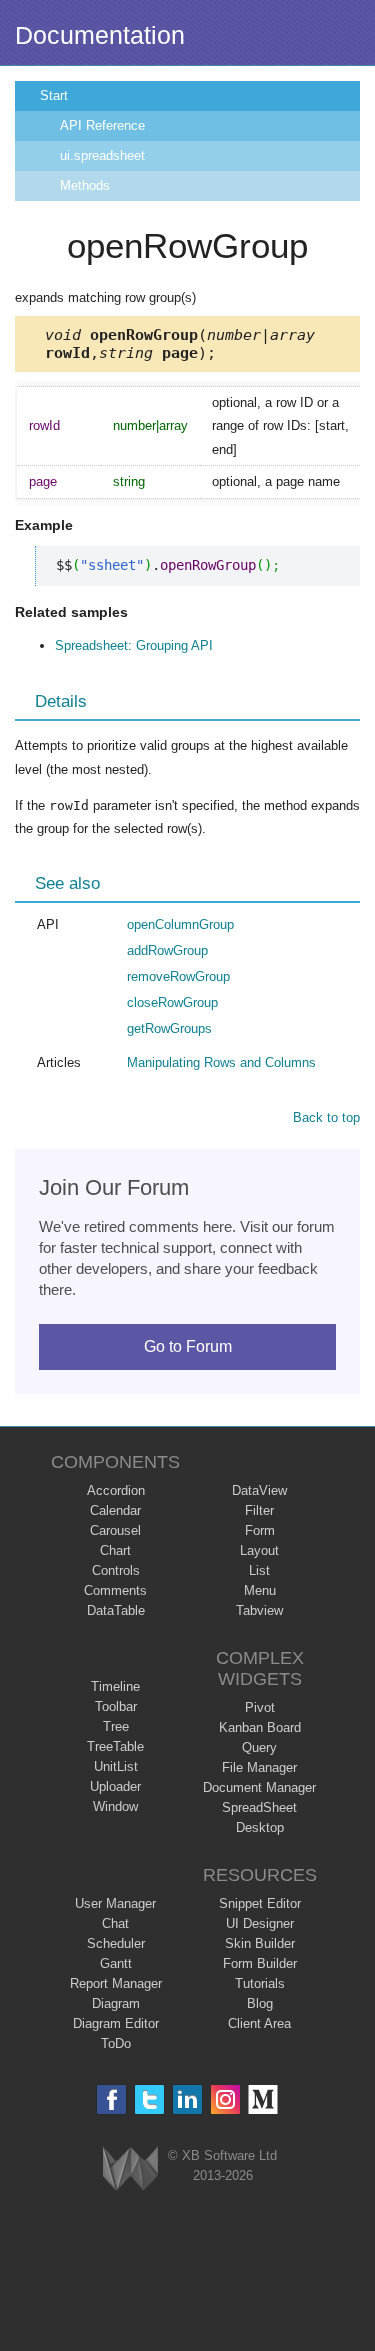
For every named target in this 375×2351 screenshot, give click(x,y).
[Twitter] (149, 2099)
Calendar (115, 1510)
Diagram (116, 2003)
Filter (259, 1510)
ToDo (116, 2043)
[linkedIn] (187, 2099)
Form (260, 1530)
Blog (260, 2003)
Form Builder (260, 1963)
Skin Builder (260, 1943)
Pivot (260, 1707)
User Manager (115, 1903)
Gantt (116, 1963)
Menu (260, 1590)
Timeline (115, 1686)
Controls (116, 1570)
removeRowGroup (178, 976)
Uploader (115, 1786)
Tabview (259, 1610)
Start (54, 95)
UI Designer (260, 1923)
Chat (115, 1923)
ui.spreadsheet (102, 155)
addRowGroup (167, 950)
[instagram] (225, 2099)
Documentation (100, 35)
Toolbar (116, 1706)
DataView (259, 1490)
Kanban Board (260, 1727)
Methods (85, 185)
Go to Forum (188, 1346)
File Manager (259, 1767)
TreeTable (115, 1746)
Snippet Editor (260, 1903)
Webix (130, 2168)
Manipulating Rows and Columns (221, 1062)
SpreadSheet (259, 1807)
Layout (259, 1550)
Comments (115, 1590)
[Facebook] (111, 2099)
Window (115, 1806)
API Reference (102, 125)
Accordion (116, 1490)
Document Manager (259, 1787)
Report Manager (116, 1983)
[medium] (263, 2099)
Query (259, 1747)
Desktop (260, 1827)
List (259, 1570)
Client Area (259, 2023)
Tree (116, 1726)
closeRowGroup (172, 1002)
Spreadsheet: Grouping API (134, 645)
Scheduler (116, 1943)
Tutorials (260, 1983)
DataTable (116, 1610)
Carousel (115, 1530)
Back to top (326, 1117)
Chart (115, 1550)
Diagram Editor (116, 2023)
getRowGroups (169, 1028)
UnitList (116, 1766)
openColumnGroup (180, 924)
